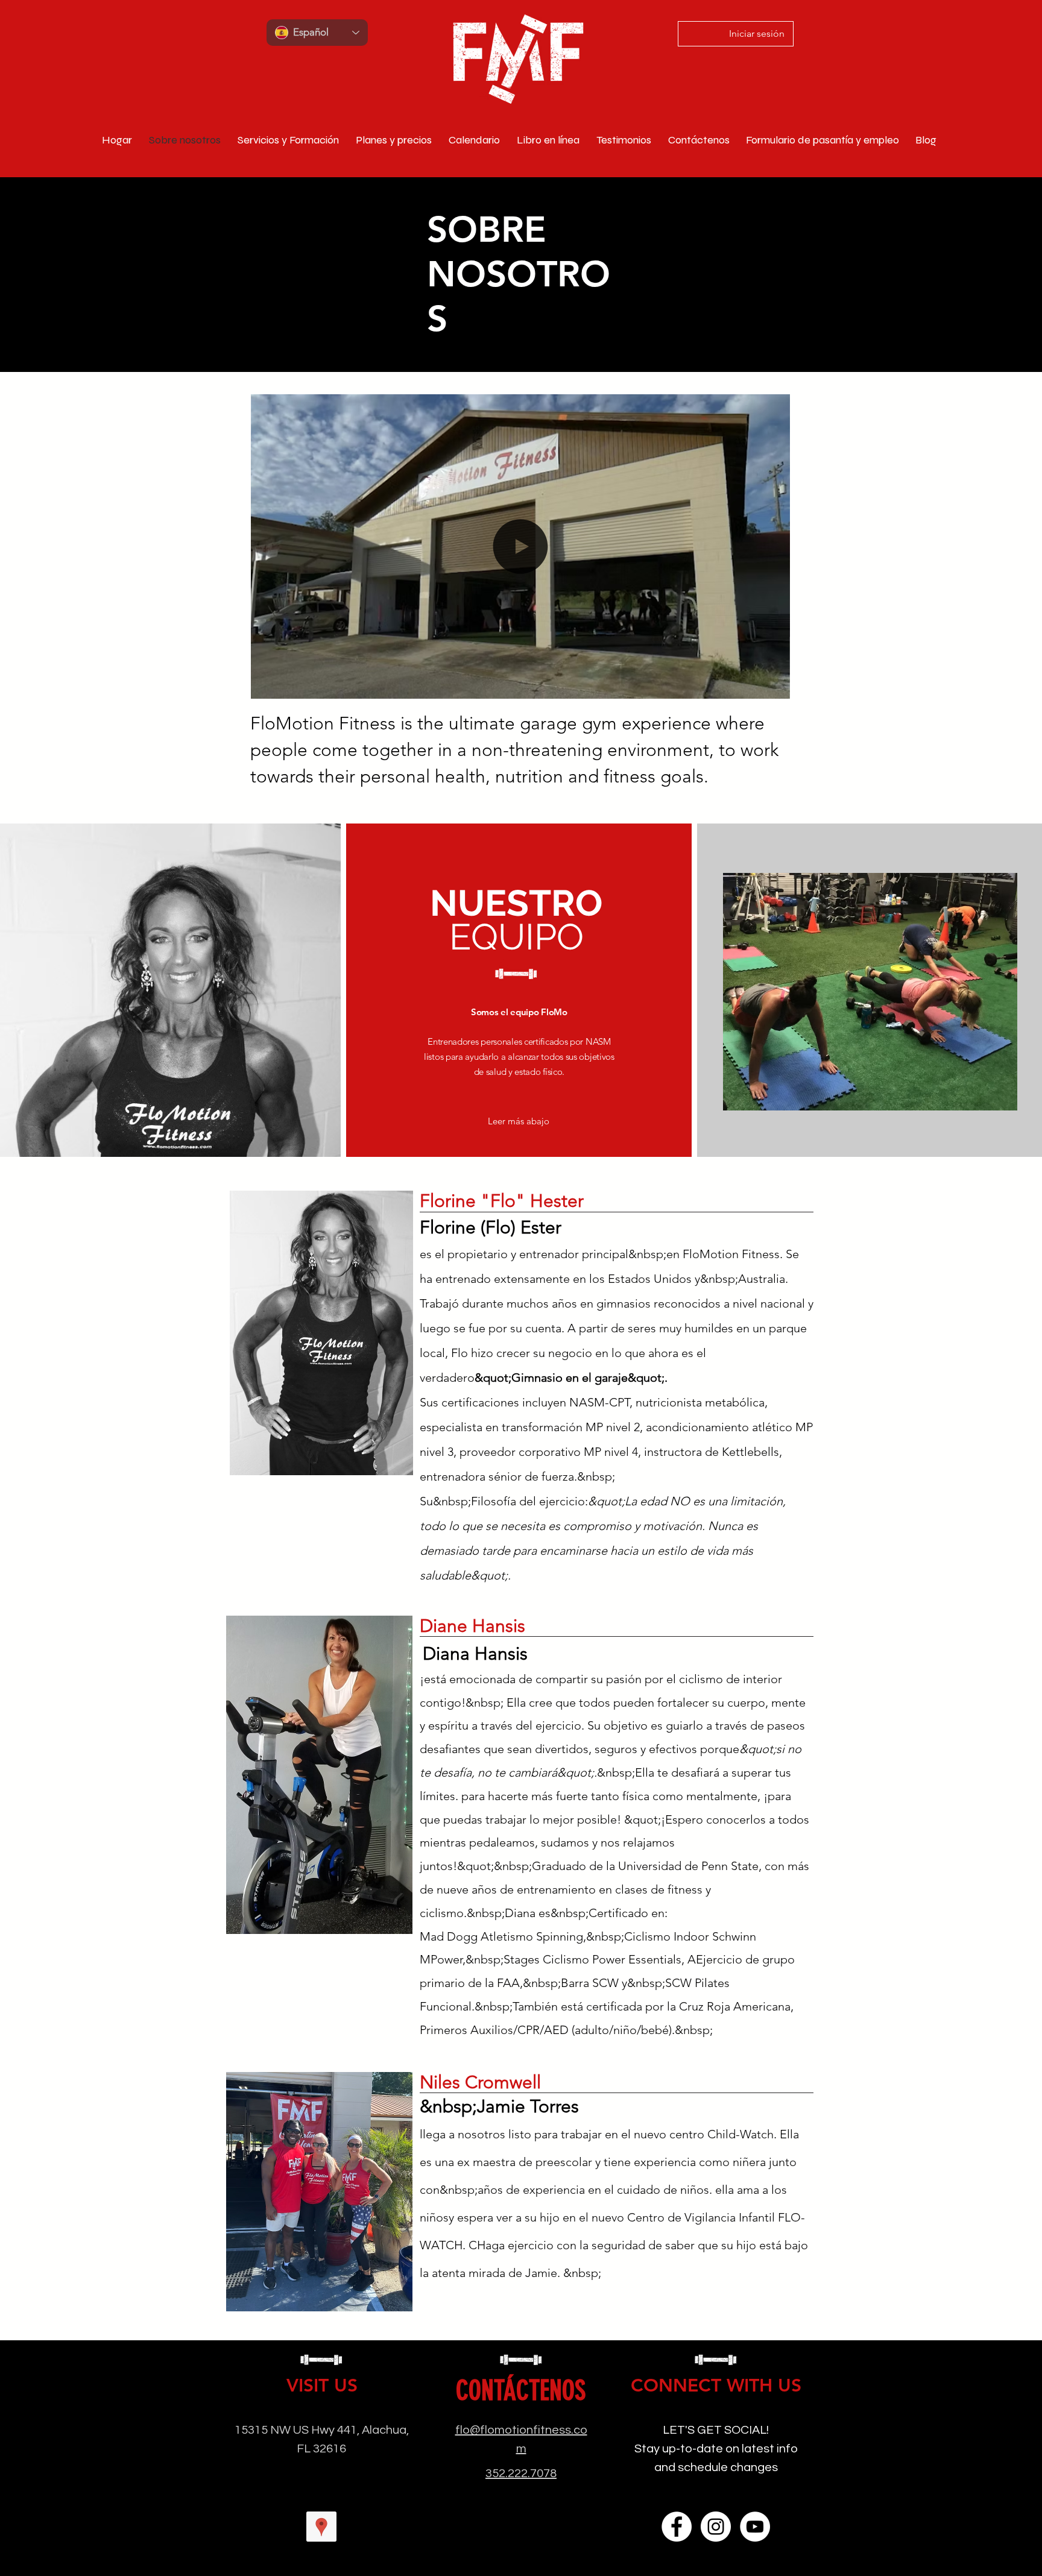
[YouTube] (755, 2527)
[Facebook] (677, 2527)
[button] (775, 685)
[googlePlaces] (321, 2527)
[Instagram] (716, 2527)
